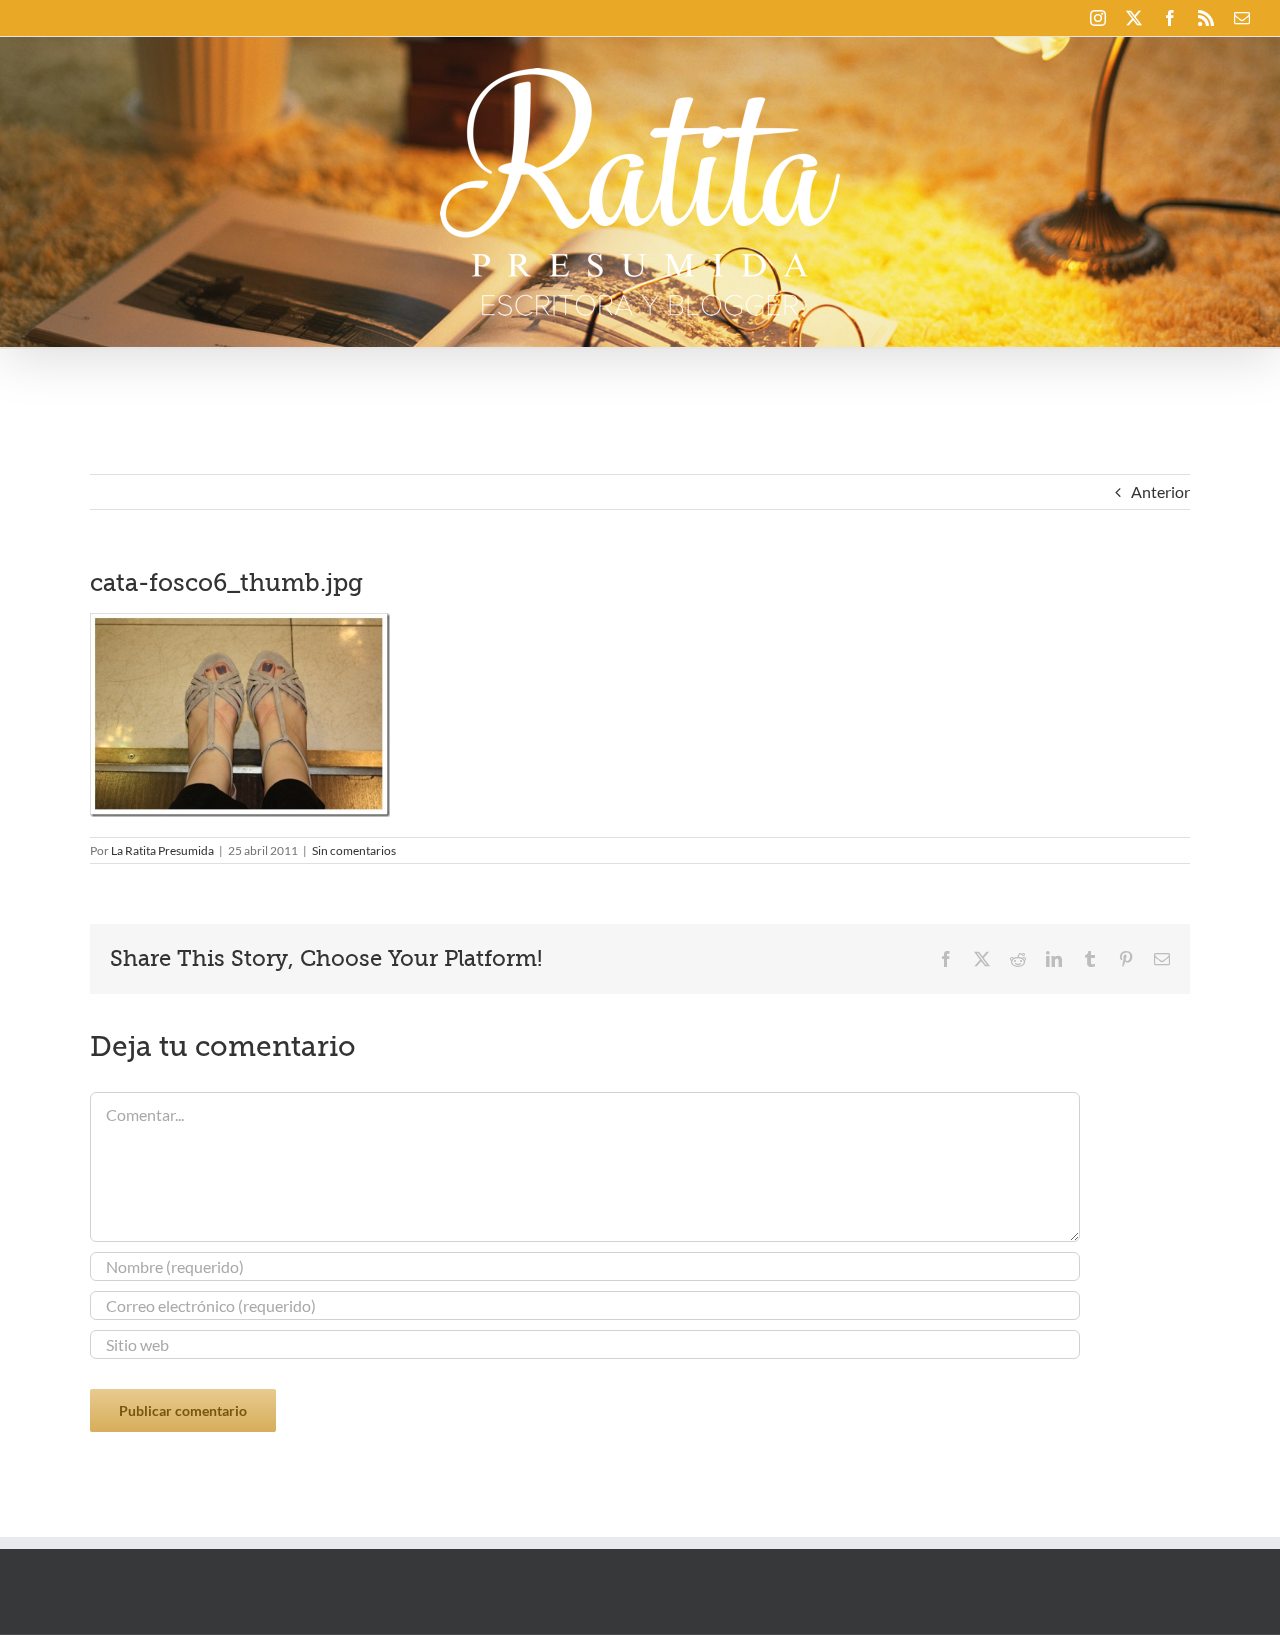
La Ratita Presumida (162, 850)
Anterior (1160, 491)
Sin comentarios (354, 850)
